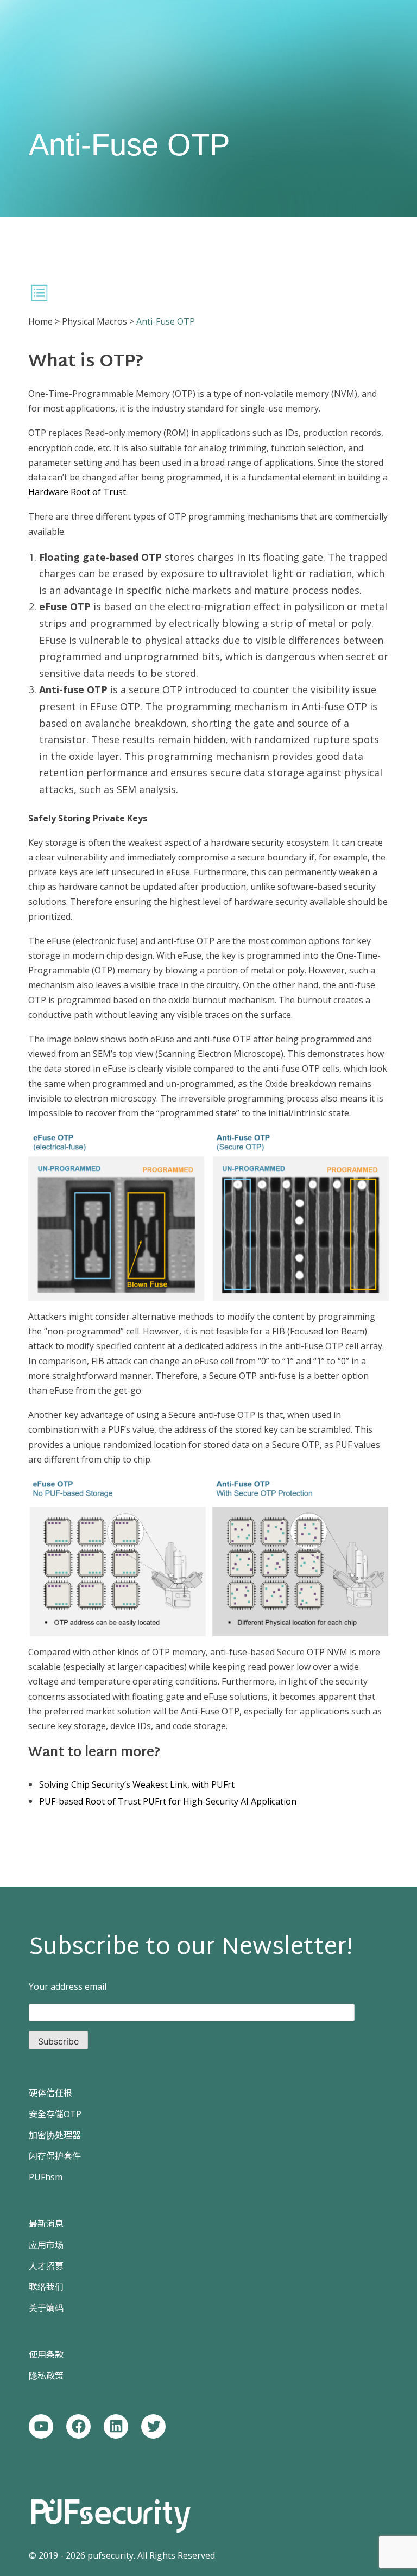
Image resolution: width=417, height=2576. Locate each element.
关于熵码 (46, 2308)
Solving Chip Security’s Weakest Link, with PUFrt (137, 1784)
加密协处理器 (55, 2135)
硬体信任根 (50, 2093)
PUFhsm (46, 2177)
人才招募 (46, 2266)
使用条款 (46, 2355)
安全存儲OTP (55, 2114)
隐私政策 (46, 2376)
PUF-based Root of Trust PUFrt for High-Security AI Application (168, 1801)
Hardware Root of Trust (77, 492)
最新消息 (46, 2224)
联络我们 (46, 2287)
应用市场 (46, 2245)
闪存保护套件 (55, 2156)
